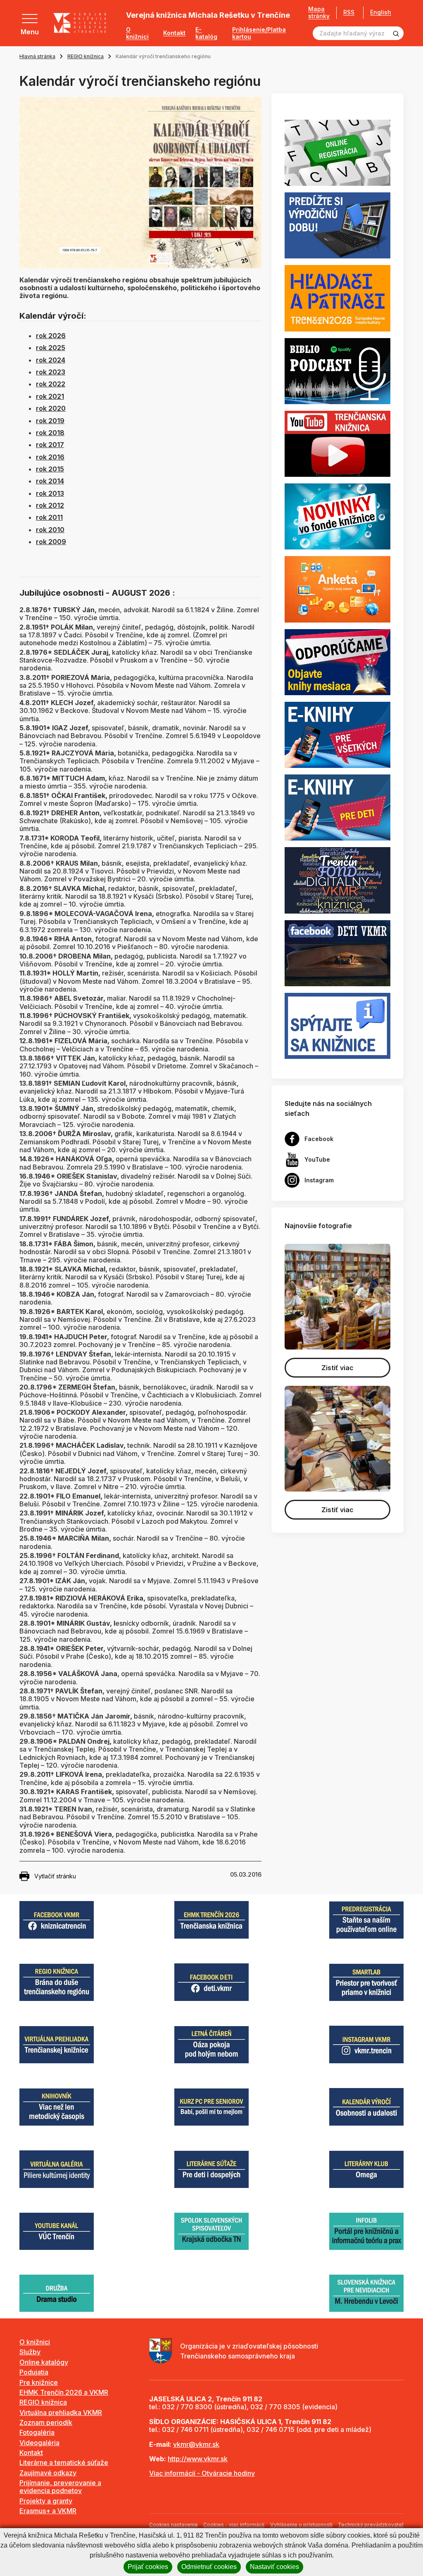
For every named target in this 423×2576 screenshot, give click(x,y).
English (381, 12)
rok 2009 (51, 542)
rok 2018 (50, 433)
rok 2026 (51, 336)
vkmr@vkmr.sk (196, 2444)
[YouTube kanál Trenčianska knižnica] (337, 443)
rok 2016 (50, 457)
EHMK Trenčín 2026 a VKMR (64, 2392)
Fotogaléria (37, 2432)
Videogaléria (39, 2443)
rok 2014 (50, 481)
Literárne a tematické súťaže (64, 2462)
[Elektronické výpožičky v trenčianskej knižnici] (337, 734)
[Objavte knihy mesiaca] (337, 661)
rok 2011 (49, 517)
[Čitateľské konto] (337, 225)
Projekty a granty (46, 2501)
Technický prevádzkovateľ (371, 2525)
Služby (30, 2352)
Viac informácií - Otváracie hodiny (202, 2473)
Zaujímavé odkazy (48, 2473)
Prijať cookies (148, 2567)
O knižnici (137, 33)
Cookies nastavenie (173, 2525)
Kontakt (174, 33)
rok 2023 (51, 372)
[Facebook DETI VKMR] (337, 952)
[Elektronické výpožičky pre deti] (337, 807)
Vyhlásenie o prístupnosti (301, 2525)
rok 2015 (50, 469)
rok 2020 (51, 408)
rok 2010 (50, 530)
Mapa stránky (319, 13)
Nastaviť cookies (274, 2567)
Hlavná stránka (37, 56)
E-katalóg (206, 33)
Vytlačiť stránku (55, 1876)
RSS (349, 12)
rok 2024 (51, 360)
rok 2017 (50, 445)
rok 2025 (51, 348)
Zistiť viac (337, 1368)
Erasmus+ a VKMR (48, 2511)
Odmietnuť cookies (209, 2567)
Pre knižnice (39, 2382)
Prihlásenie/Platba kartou (259, 33)
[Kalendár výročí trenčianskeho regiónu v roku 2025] (140, 182)
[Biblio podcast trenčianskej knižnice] (337, 370)
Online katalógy (44, 2362)
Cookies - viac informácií (234, 2525)
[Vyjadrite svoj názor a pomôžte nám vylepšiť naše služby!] (337, 589)
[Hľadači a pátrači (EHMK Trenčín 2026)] (337, 298)
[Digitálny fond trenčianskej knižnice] (337, 880)
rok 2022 (51, 384)
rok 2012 (50, 505)
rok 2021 (50, 396)
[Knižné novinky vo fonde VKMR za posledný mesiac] (337, 516)
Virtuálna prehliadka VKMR (61, 2413)
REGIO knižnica (86, 56)
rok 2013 (50, 493)
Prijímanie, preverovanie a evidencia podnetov (60, 2487)
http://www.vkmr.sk (198, 2459)
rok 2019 (50, 421)
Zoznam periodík (46, 2422)
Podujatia (34, 2372)
